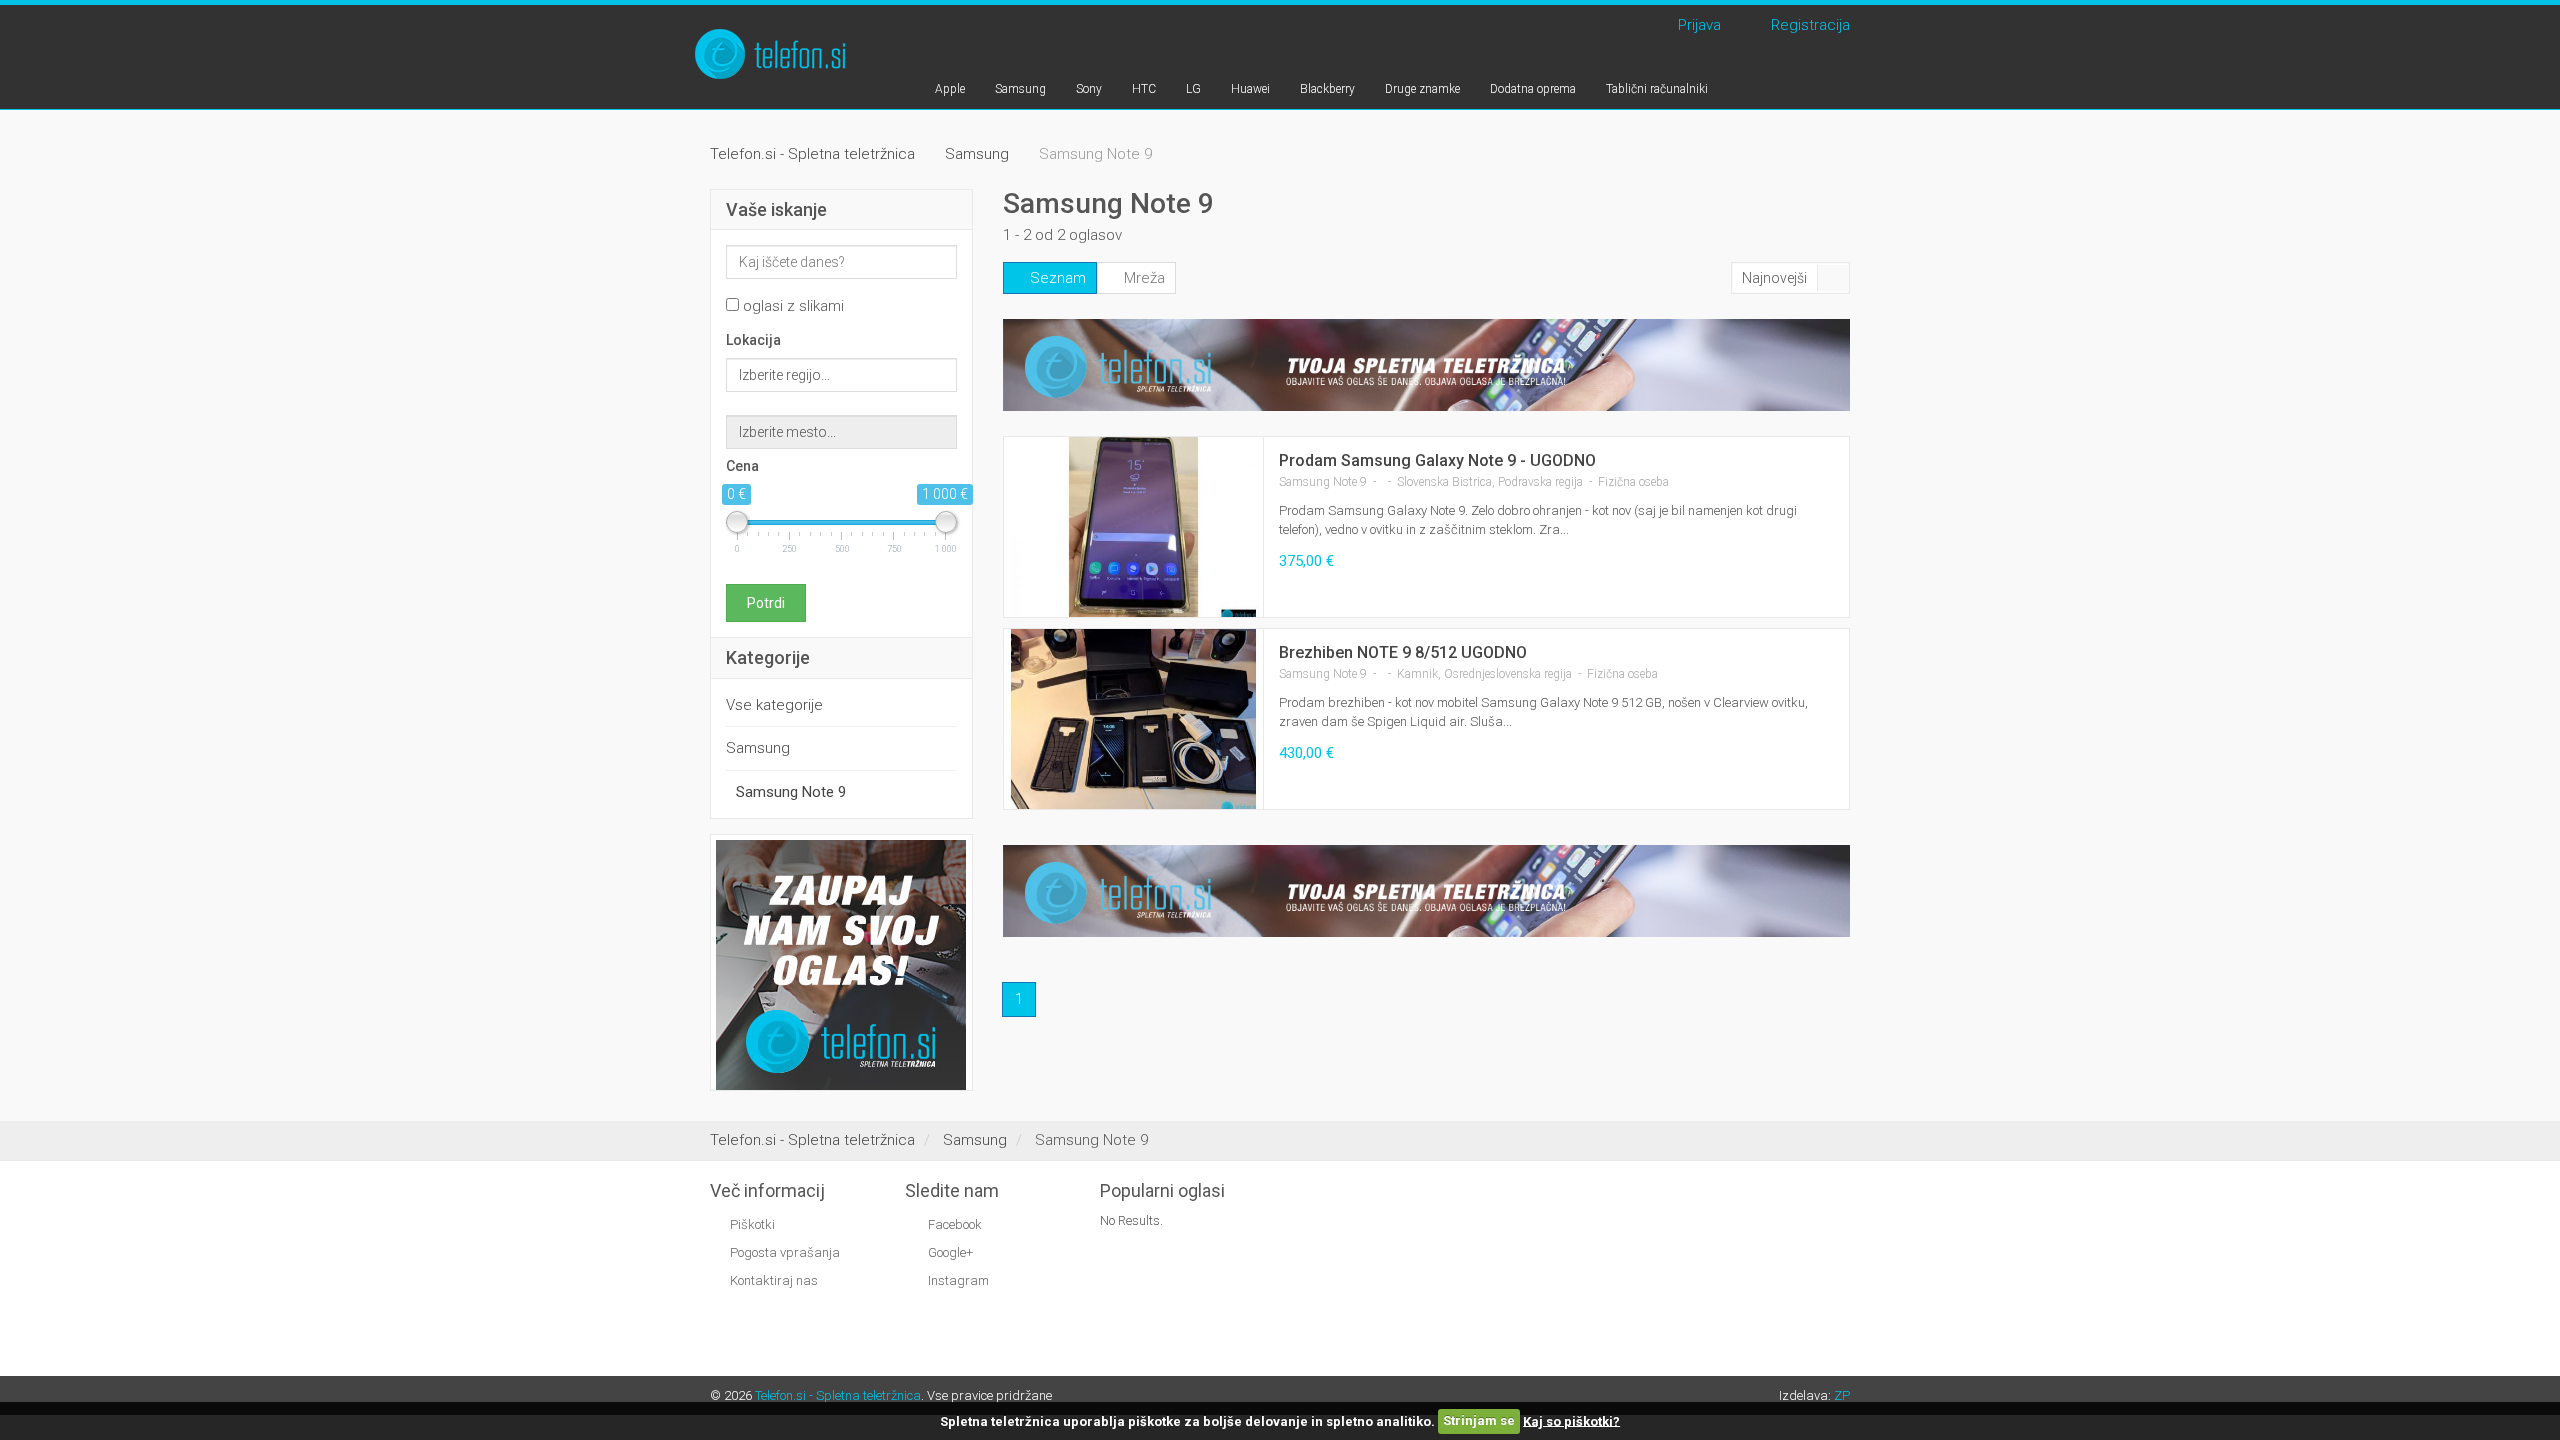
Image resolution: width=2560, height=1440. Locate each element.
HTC (1144, 89)
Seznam (1056, 278)
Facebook (953, 1224)
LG (1193, 89)
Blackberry (1327, 89)
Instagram (957, 1280)
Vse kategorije (774, 705)
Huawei (1250, 89)
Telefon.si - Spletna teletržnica (838, 1395)
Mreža (1142, 278)
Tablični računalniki (1657, 89)
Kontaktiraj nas (774, 1280)
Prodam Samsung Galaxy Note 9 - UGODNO (1437, 460)
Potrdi (766, 603)
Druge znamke (1422, 89)
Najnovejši (1774, 278)
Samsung (1020, 89)
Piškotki (752, 1224)
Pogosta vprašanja (785, 1252)
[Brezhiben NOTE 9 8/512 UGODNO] (1133, 720)
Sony (1089, 89)
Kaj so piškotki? (1571, 1420)
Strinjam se (1479, 1420)
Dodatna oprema (1533, 89)
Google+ (949, 1252)
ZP (1842, 1395)
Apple (950, 89)
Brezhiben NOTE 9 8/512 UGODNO (1403, 652)
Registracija (1806, 25)
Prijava (1695, 25)
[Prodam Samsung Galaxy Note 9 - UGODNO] (1133, 528)
